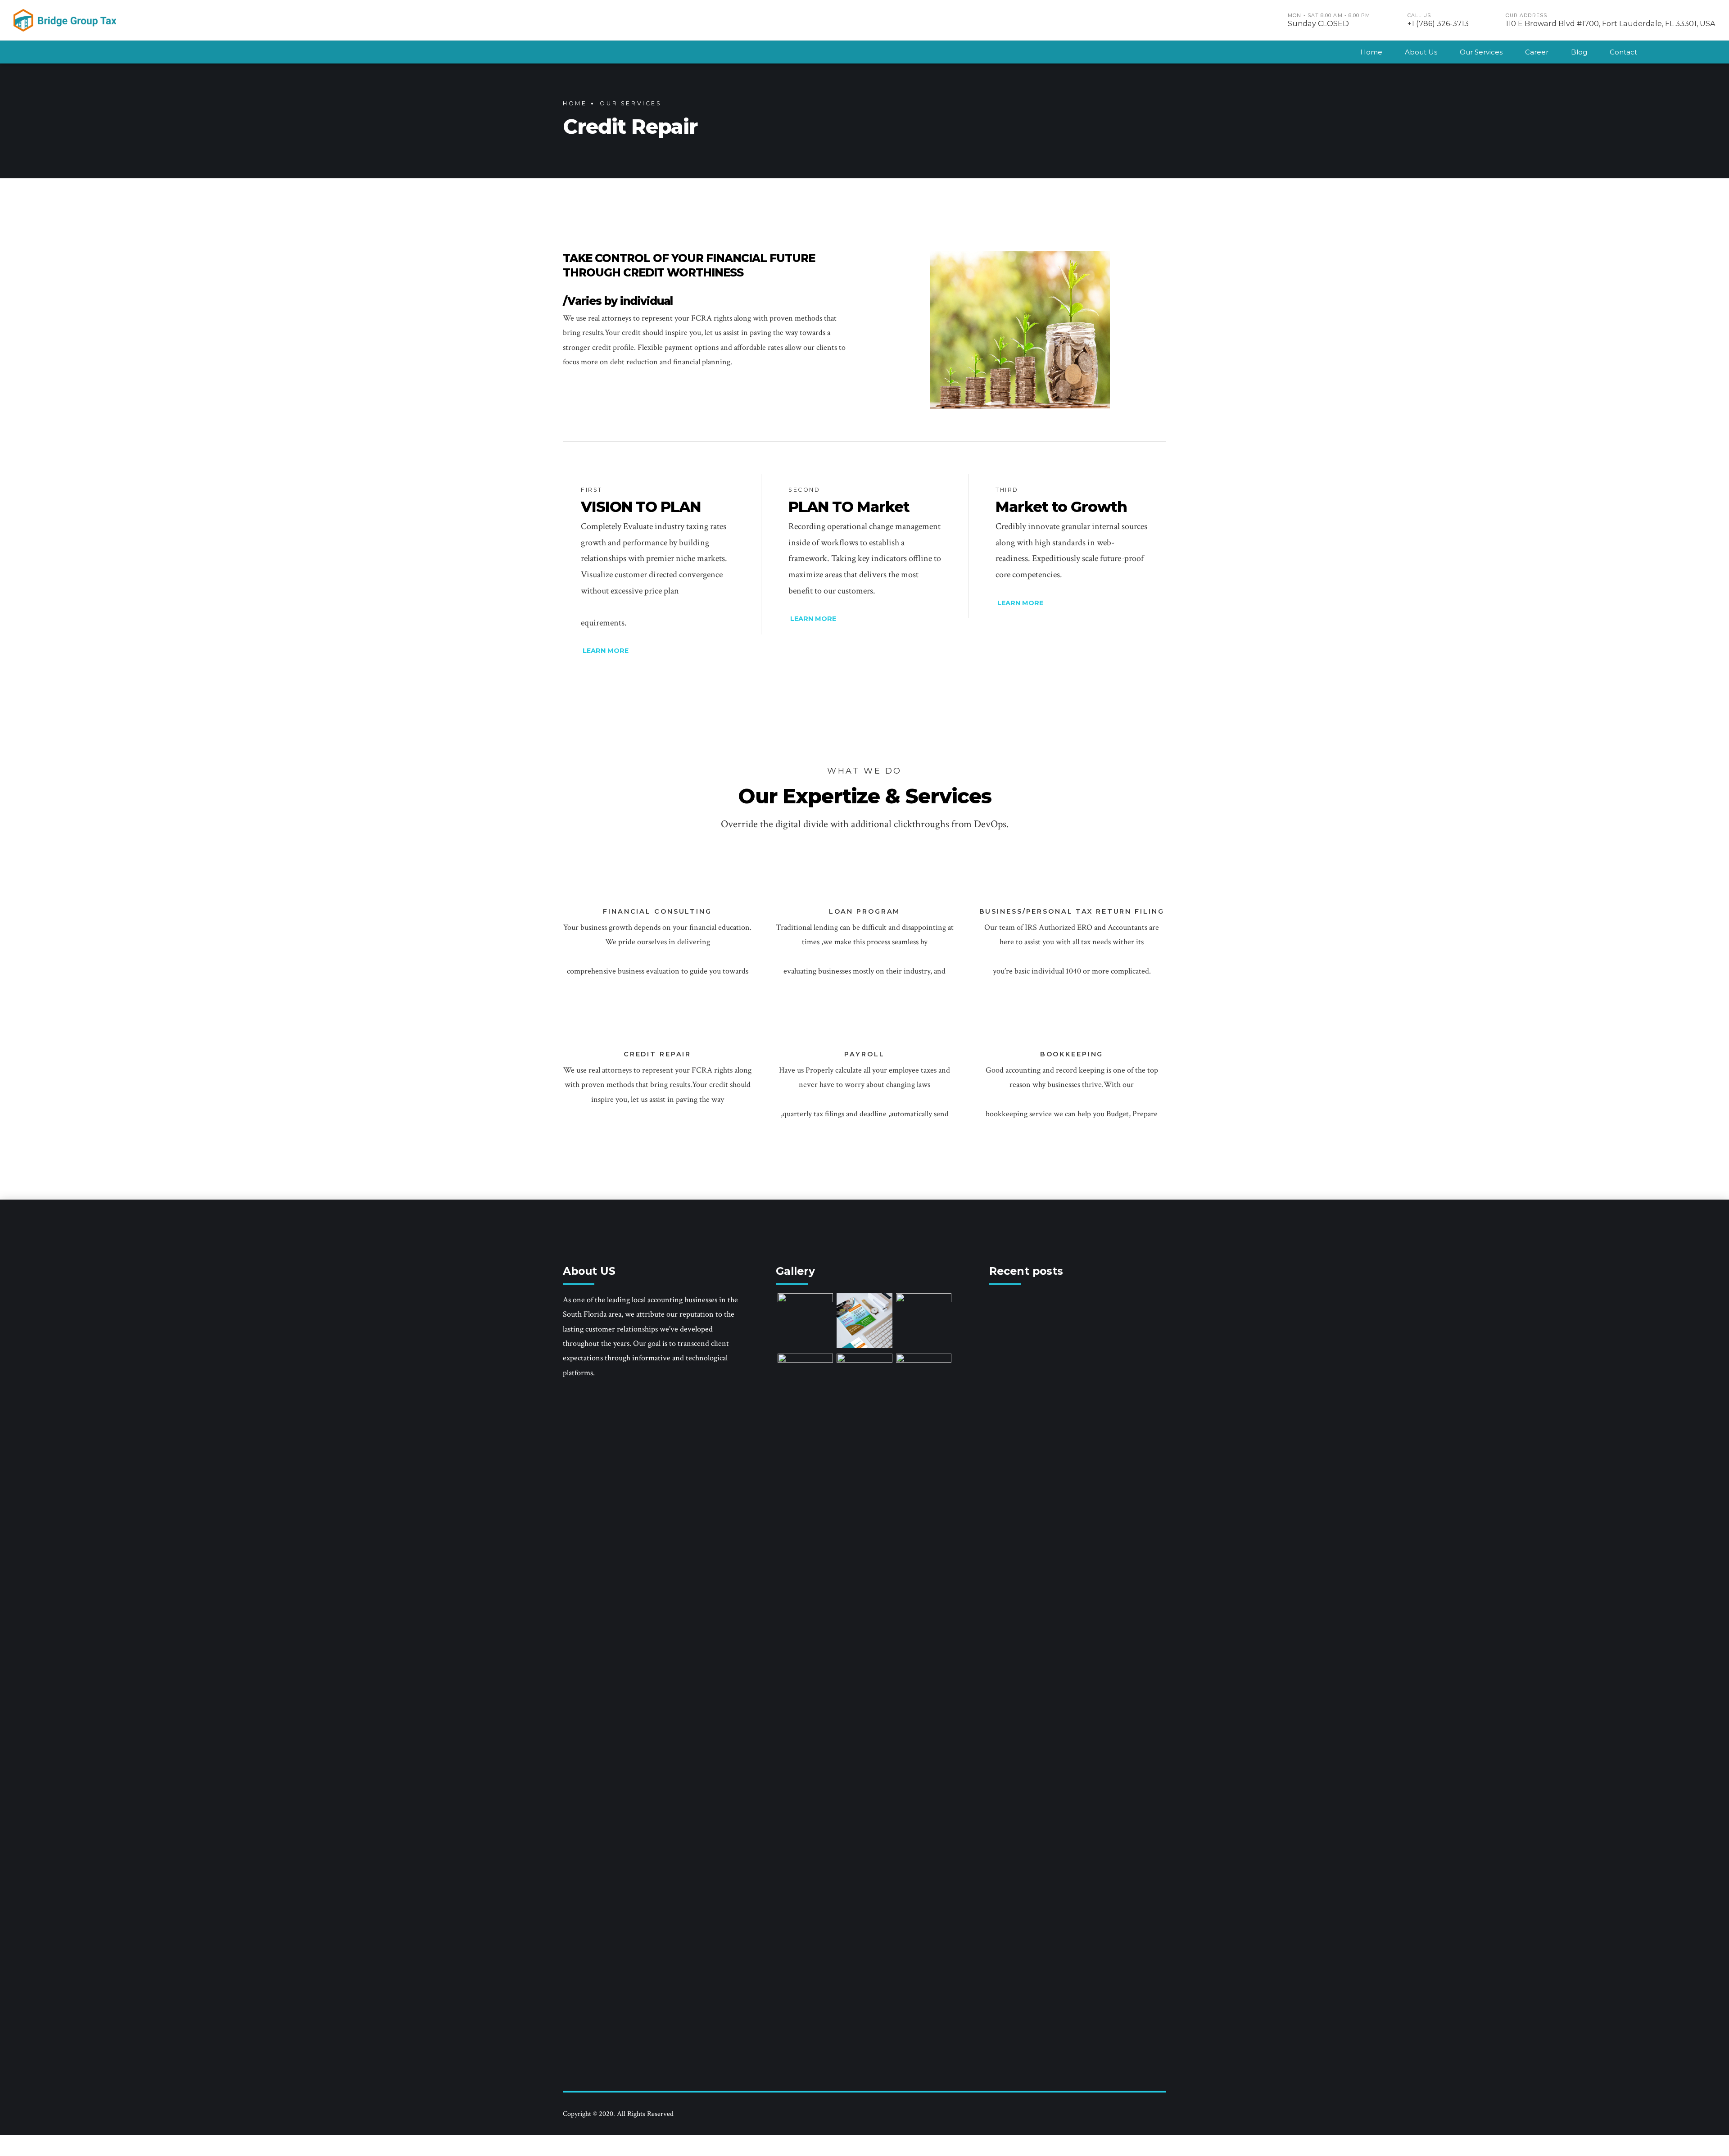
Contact (1623, 52)
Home (1371, 52)
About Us (1421, 52)
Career (1537, 52)
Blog (1579, 52)
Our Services (1481, 52)
